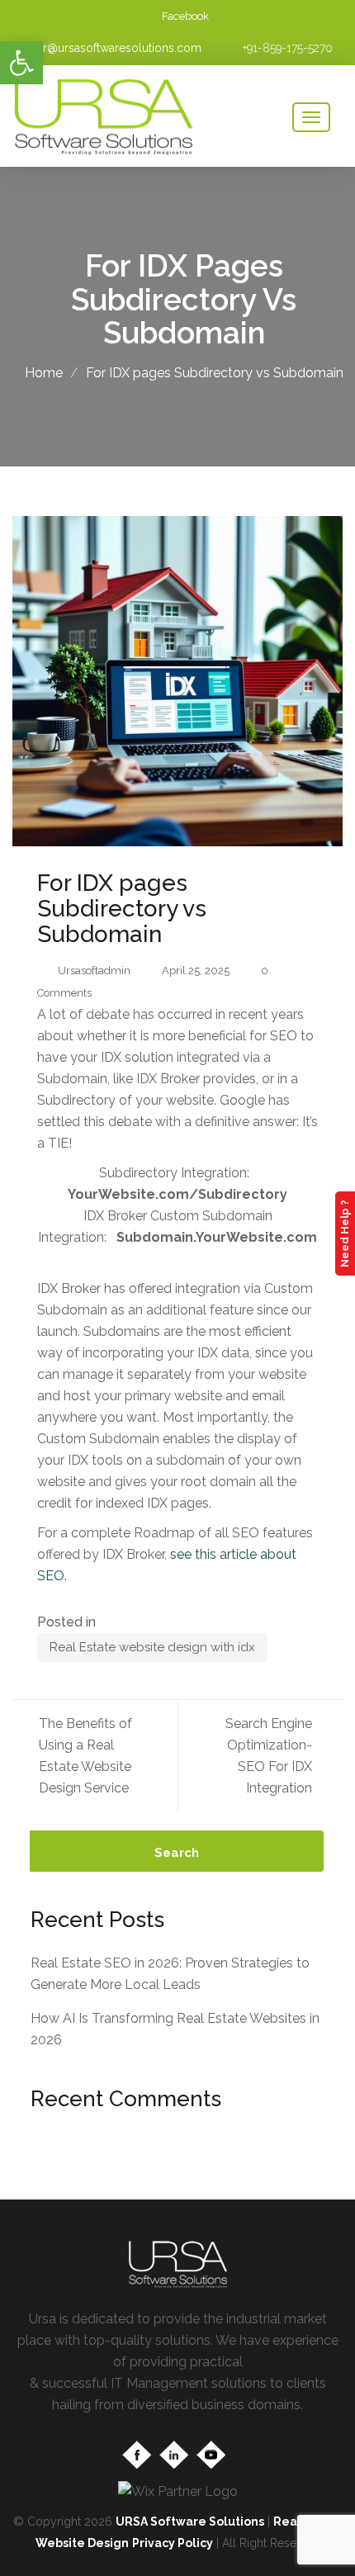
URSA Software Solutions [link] (190, 2522)
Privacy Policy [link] (173, 2543)
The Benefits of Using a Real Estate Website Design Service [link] (85, 1756)
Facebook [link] (185, 16)
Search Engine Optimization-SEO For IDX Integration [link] (269, 1756)
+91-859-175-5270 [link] (288, 48)
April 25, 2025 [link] (196, 971)
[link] (21, 63)
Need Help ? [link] (345, 1234)
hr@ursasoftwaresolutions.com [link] (119, 48)
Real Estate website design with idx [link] (152, 1647)
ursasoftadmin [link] (94, 971)
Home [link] (44, 373)
